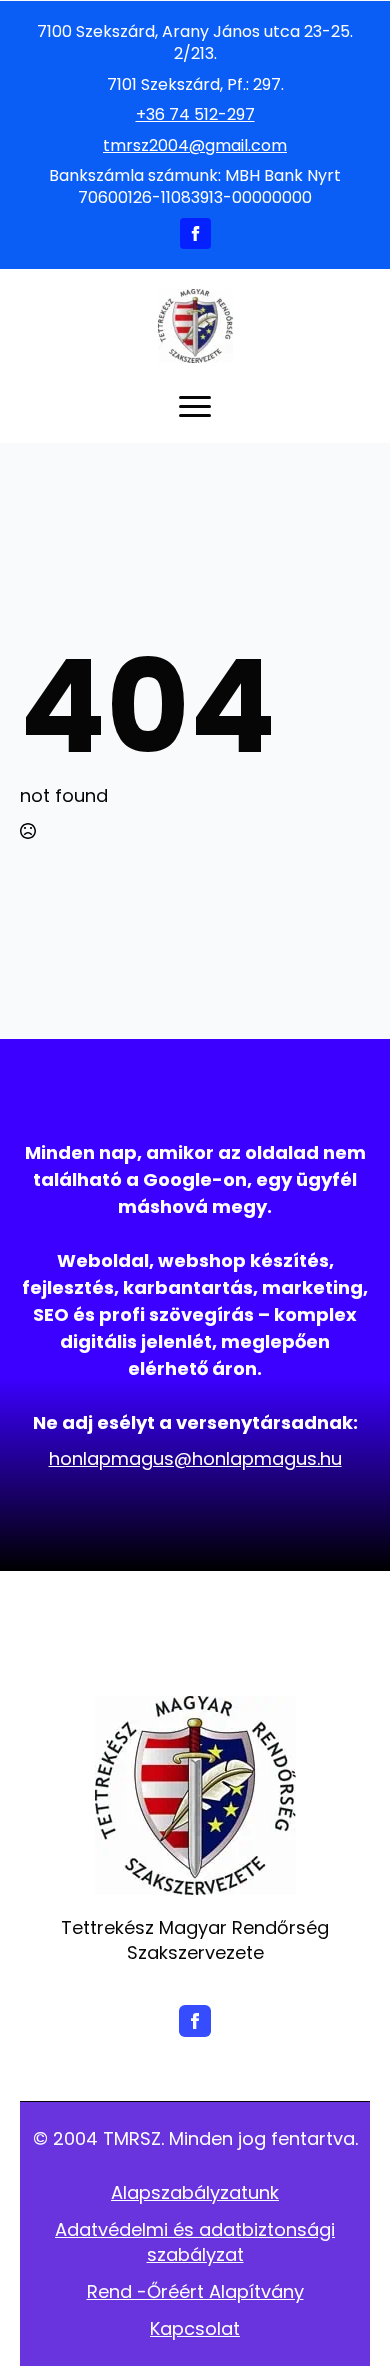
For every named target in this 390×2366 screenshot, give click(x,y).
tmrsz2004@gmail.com (195, 146)
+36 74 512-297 (195, 115)
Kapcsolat (195, 2328)
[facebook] (195, 233)
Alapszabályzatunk (195, 2192)
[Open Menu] (195, 407)
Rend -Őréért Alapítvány (195, 2291)
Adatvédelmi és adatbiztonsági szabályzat (195, 2242)
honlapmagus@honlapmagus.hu (195, 1458)
